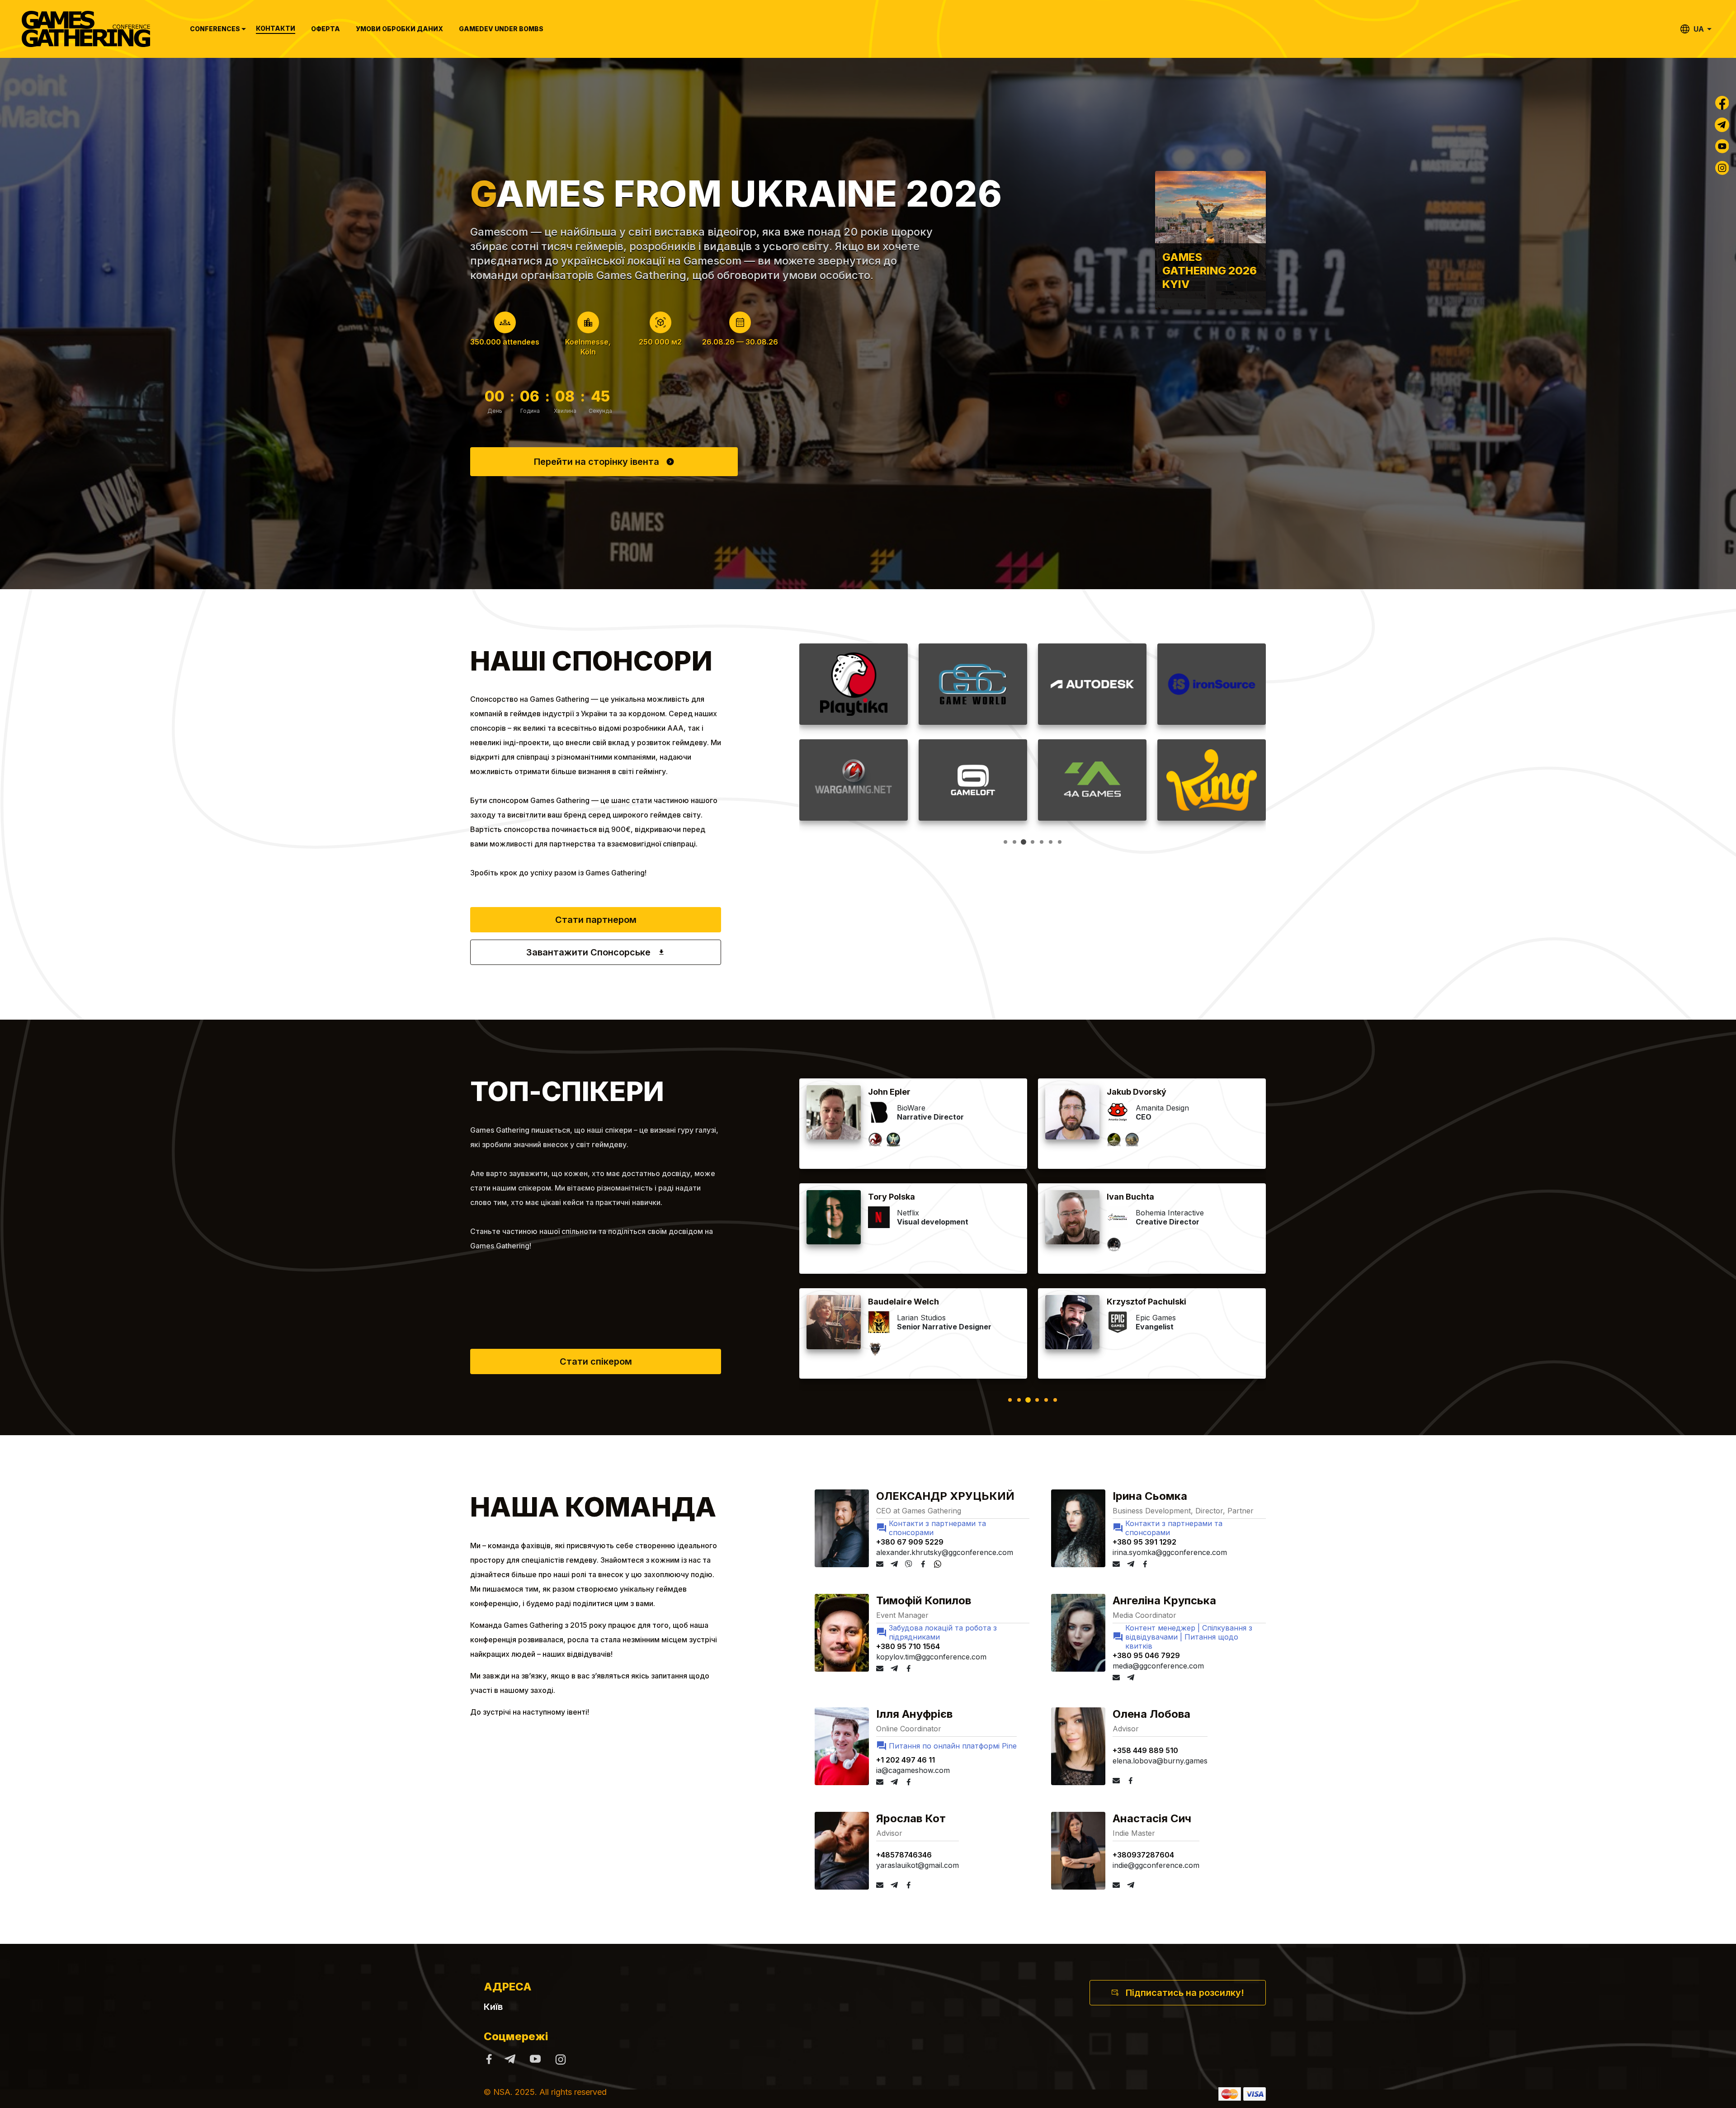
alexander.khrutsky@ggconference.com (945, 1552)
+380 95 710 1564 (908, 1646)
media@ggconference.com (1158, 1666)
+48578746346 (904, 1855)
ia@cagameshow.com (913, 1770)
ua (1699, 29)
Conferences (215, 29)
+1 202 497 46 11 (906, 1760)
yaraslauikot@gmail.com (918, 1865)
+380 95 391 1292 (1144, 1542)
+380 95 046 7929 (1146, 1655)
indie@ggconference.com (1156, 1865)
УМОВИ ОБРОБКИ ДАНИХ (399, 29)
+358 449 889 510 (1145, 1750)
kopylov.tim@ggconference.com (931, 1657)
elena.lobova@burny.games (1160, 1761)
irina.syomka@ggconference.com (1170, 1552)
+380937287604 (1143, 1855)
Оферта (325, 29)
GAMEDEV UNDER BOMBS (501, 29)
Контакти (276, 28)
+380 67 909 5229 (910, 1542)
